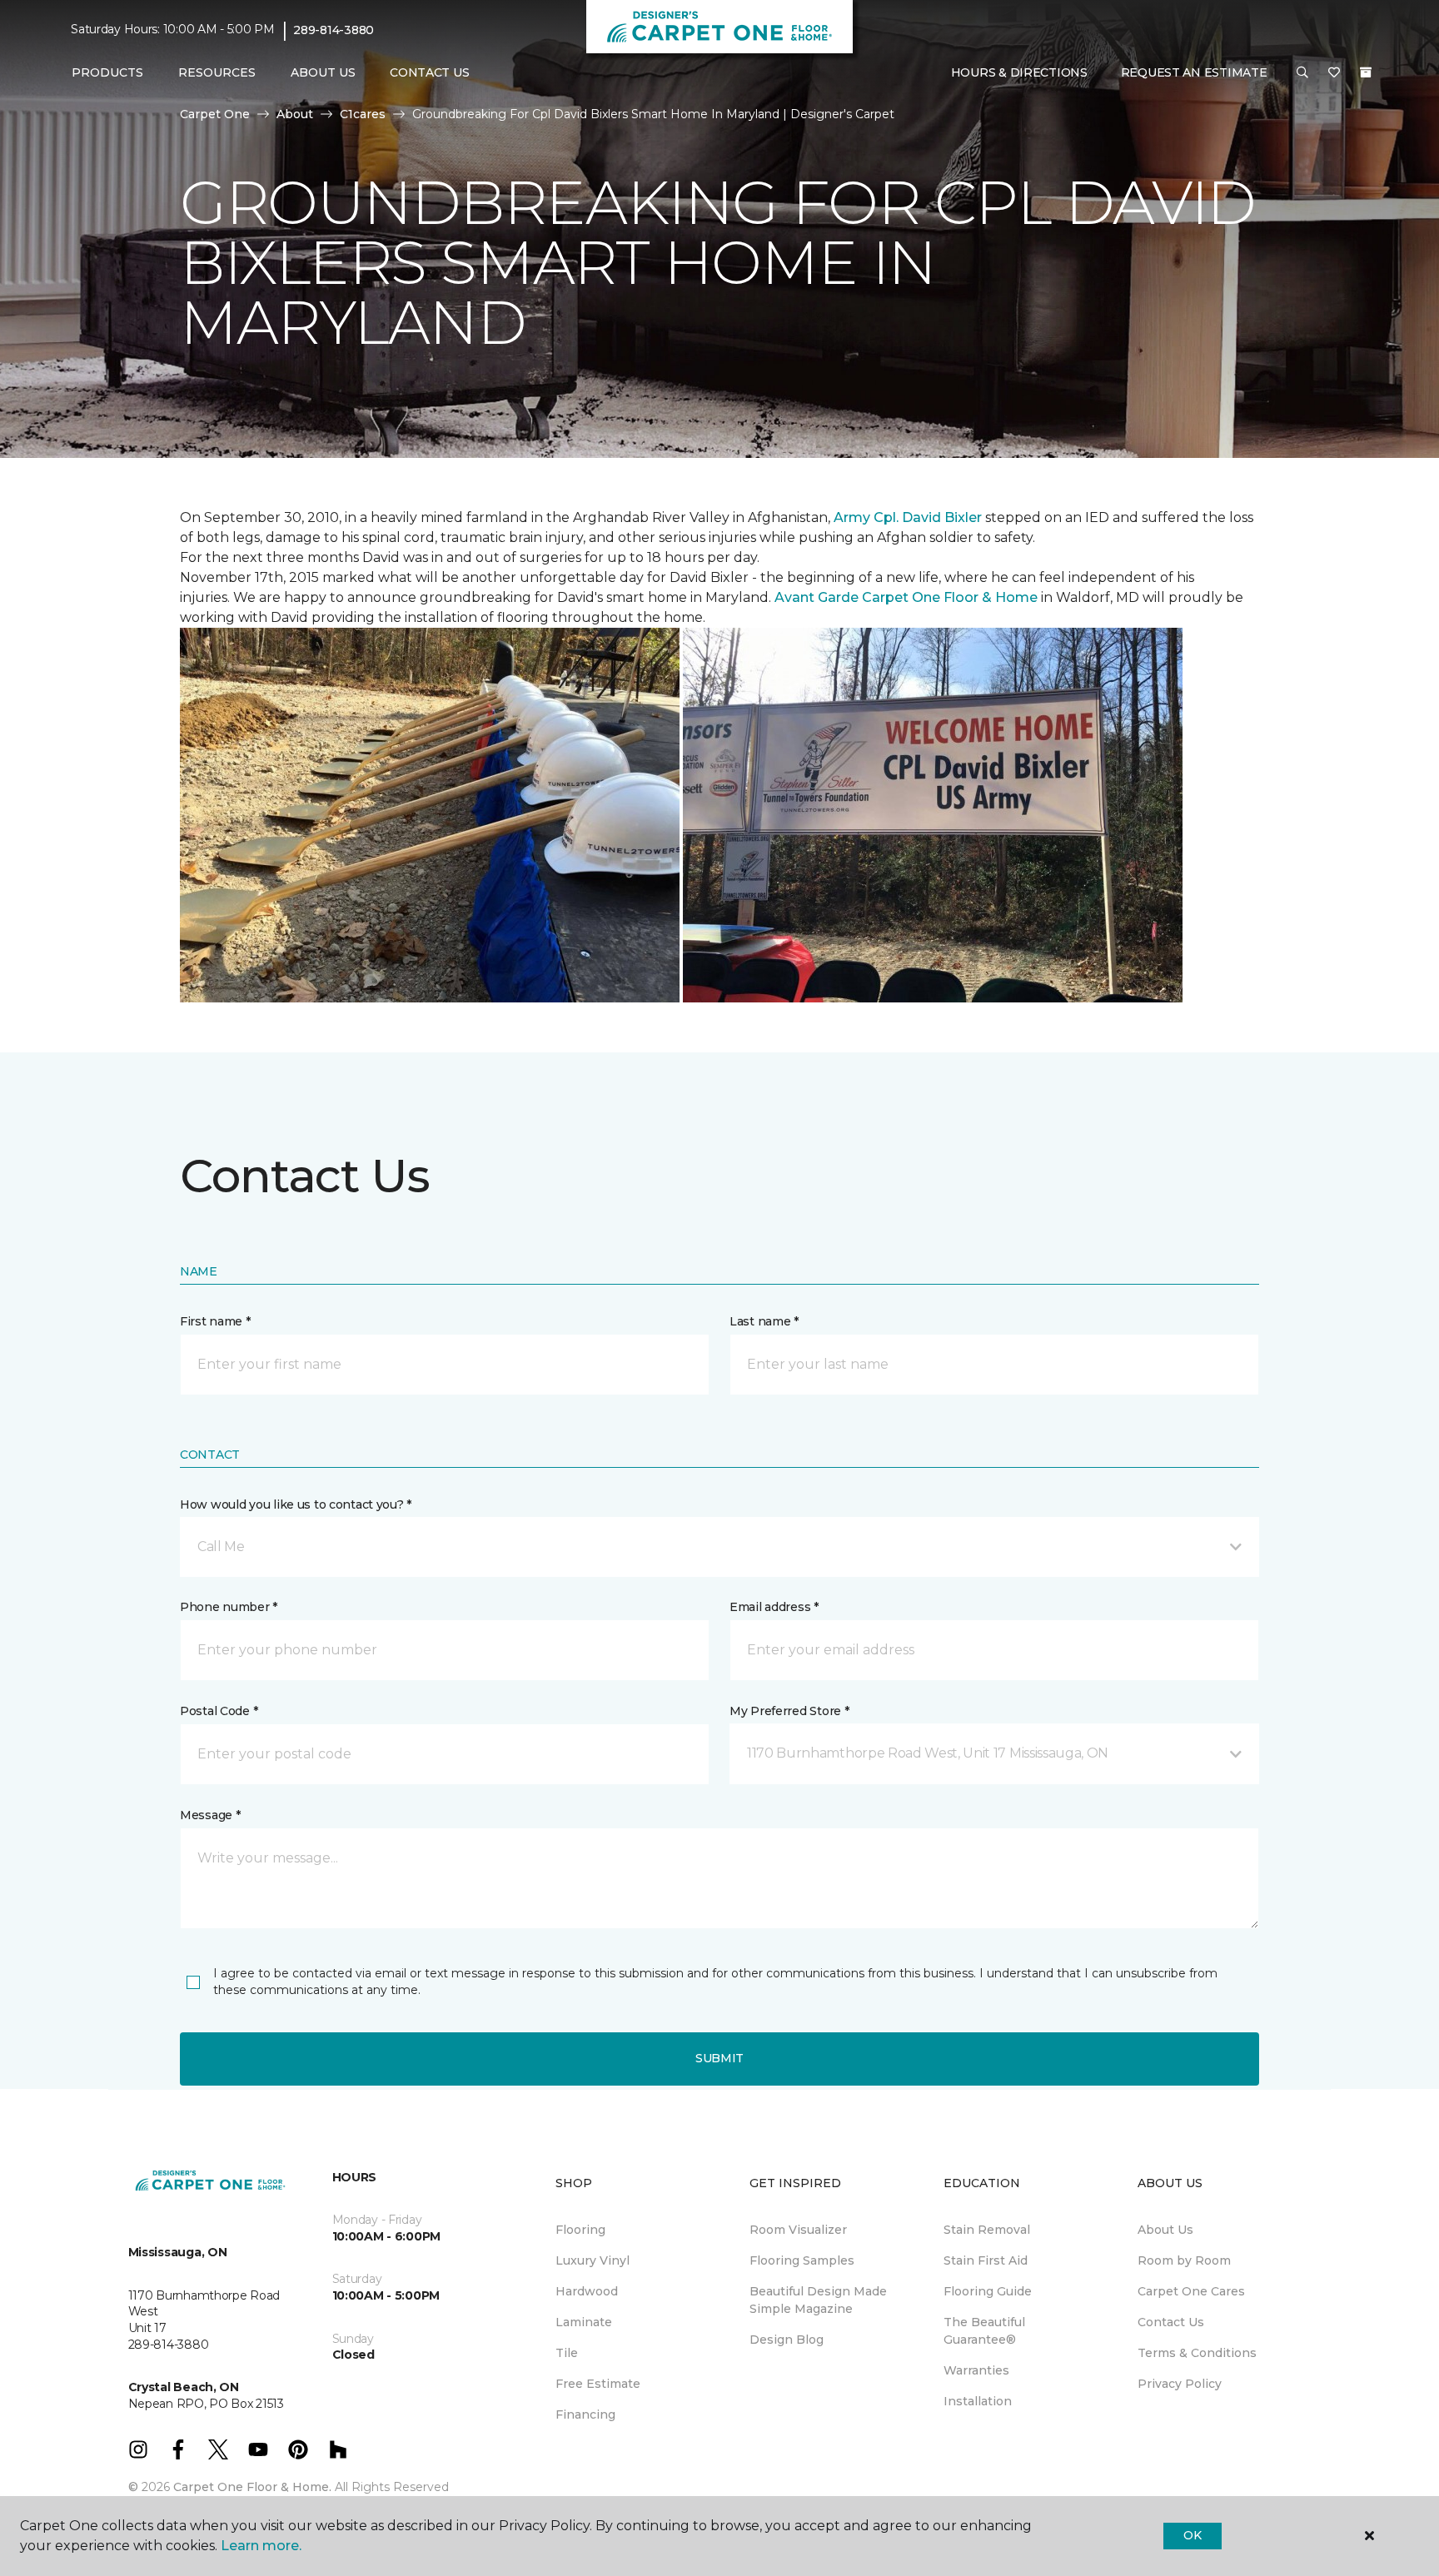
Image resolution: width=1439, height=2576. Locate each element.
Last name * (764, 1321)
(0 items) (1366, 72)
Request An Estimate (1194, 72)
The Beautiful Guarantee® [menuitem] (984, 2331)
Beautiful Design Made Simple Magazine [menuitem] (818, 2300)
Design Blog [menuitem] (787, 2340)
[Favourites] (1334, 73)
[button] (1302, 73)
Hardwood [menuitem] (587, 2291)
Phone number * (229, 1607)
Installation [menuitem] (978, 2401)
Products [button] (107, 72)
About (295, 114)
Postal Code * (219, 1711)
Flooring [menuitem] (580, 2230)
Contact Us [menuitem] (429, 72)
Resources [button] (217, 72)
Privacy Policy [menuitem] (1180, 2384)
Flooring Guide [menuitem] (988, 2291)
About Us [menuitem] (1165, 2230)
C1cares (363, 114)
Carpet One (215, 114)
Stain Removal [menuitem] (987, 2230)
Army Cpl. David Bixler (908, 517)
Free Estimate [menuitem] (598, 2384)
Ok (1192, 2535)
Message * (210, 1815)
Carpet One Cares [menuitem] (1191, 2291)
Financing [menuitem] (585, 2414)
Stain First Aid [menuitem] (986, 2260)
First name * (215, 1321)
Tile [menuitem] (567, 2353)
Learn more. (261, 2546)
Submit (719, 2058)
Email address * (774, 1607)
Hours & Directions (1019, 72)
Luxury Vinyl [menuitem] (593, 2260)
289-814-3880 (334, 30)
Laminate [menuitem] (584, 2322)
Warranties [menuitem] (976, 2370)
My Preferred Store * (789, 1711)
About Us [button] (323, 72)
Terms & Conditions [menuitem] (1197, 2353)
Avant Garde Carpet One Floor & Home (906, 597)
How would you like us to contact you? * (296, 1504)
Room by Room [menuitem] (1184, 2260)
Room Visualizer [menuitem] (798, 2230)
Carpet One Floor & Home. (252, 2487)
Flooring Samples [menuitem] (802, 2260)
